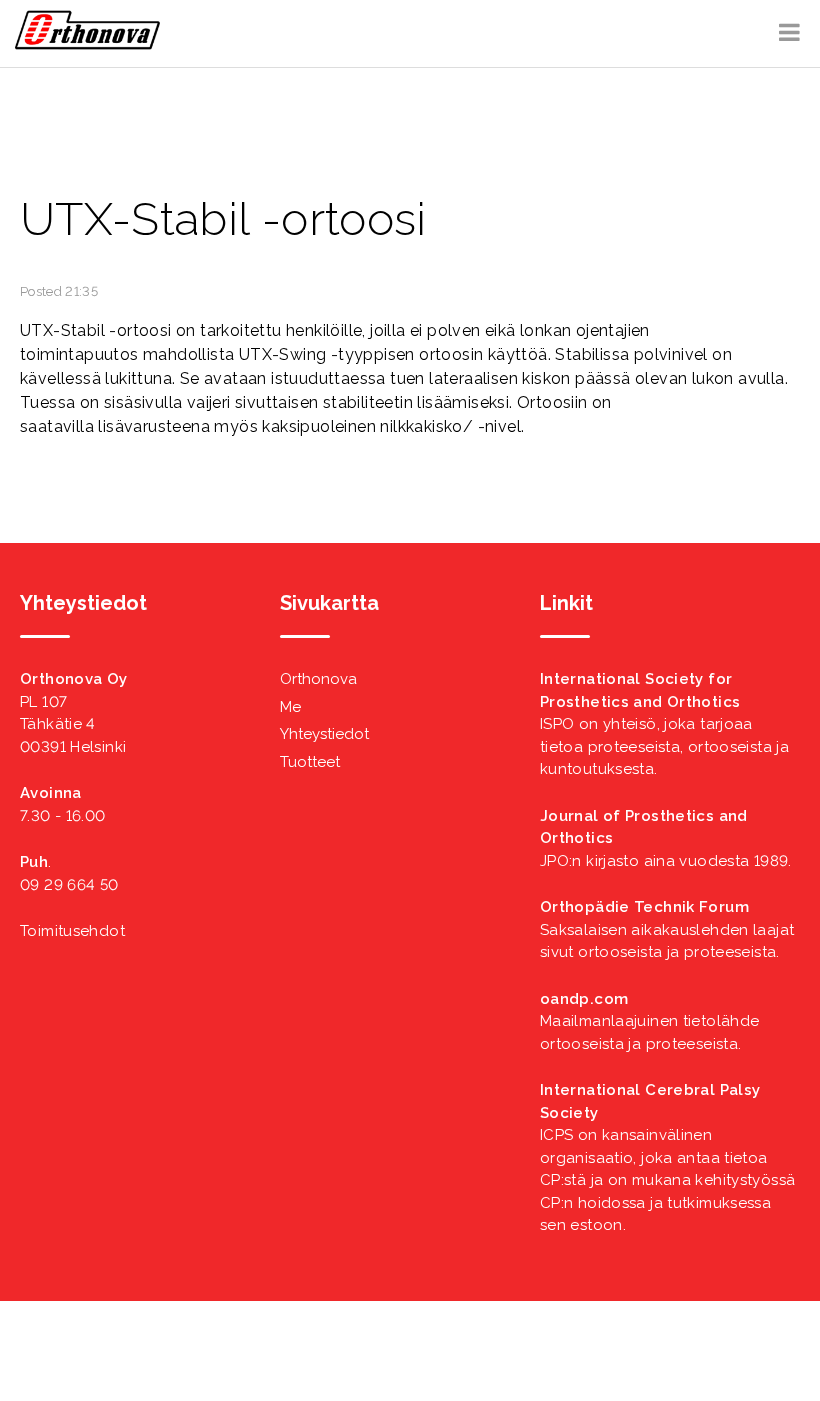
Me (290, 707)
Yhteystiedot (324, 734)
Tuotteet (310, 762)
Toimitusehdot (72, 931)
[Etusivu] (87, 45)
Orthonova (318, 679)
